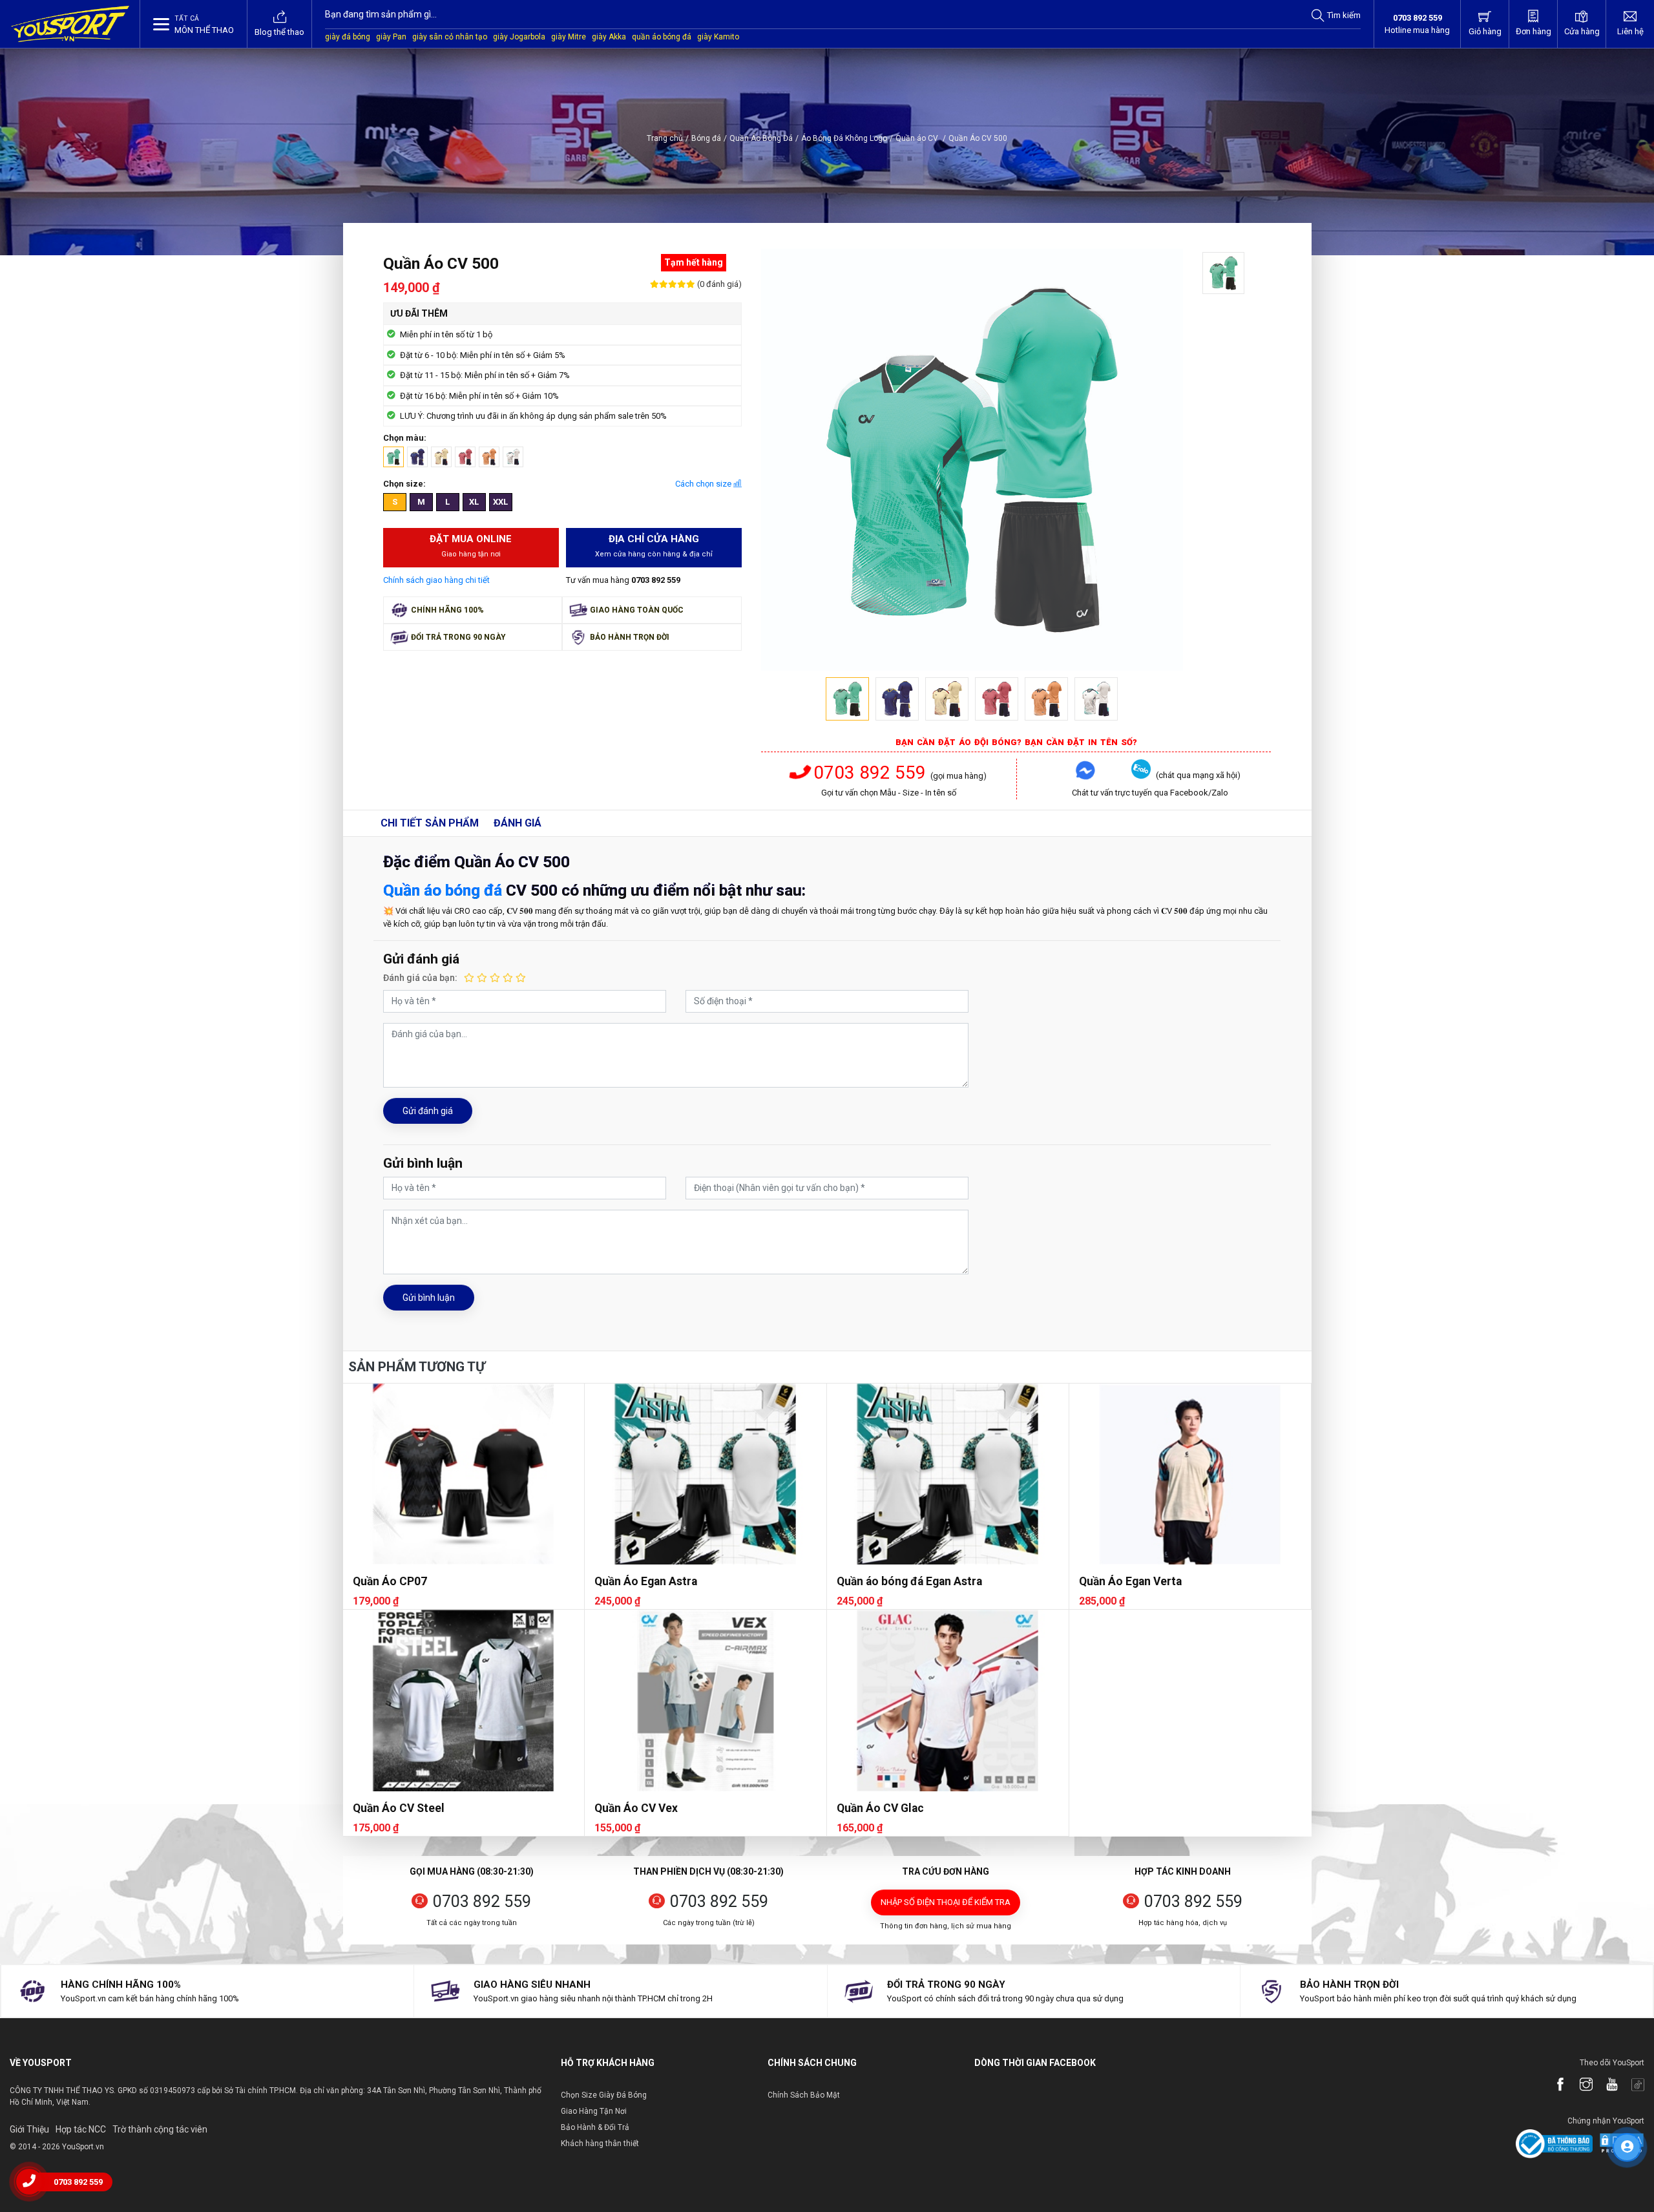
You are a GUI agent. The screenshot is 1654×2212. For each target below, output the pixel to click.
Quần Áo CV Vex (636, 1808)
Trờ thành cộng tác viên (160, 2129)
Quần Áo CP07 (390, 1581)
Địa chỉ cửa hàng (654, 546)
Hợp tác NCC (81, 2129)
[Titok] (1631, 2085)
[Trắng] (513, 457)
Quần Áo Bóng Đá (761, 138)
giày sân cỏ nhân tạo (450, 37)
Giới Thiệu (29, 2129)
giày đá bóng (348, 37)
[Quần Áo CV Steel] (464, 1700)
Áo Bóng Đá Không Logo (844, 138)
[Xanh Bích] (417, 457)
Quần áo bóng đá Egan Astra (909, 1581)
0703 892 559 (870, 773)
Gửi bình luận (429, 1298)
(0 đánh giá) (718, 284)
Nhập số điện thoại (946, 1902)
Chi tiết (430, 823)
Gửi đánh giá (428, 1111)
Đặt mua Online (471, 546)
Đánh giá (518, 823)
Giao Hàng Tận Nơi (594, 2111)
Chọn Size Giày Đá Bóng (604, 2095)
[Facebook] (1554, 2085)
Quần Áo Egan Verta (1130, 1581)
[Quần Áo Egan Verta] (1190, 1474)
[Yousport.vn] (70, 24)
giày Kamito (718, 37)
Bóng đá (706, 138)
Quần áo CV (921, 138)
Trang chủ (665, 138)
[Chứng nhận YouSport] (1554, 2143)
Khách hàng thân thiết (600, 2144)
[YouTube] (1606, 2085)
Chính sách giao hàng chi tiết (436, 580)
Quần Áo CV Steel (399, 1808)
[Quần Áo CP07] (464, 1474)
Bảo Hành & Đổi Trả (595, 2127)
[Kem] (441, 457)
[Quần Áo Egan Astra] (706, 1474)
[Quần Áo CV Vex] (706, 1700)
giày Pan (391, 37)
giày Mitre (569, 37)
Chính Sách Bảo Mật (804, 2095)
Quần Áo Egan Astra (646, 1581)
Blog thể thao (279, 32)
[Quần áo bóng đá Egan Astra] (948, 1474)
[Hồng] (465, 457)
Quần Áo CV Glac (880, 1808)
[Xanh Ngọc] (393, 457)
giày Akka (609, 37)
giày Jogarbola (519, 37)
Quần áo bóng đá (443, 890)
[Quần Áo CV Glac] (948, 1700)
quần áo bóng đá (662, 37)
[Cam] (489, 457)
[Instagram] (1580, 2085)
